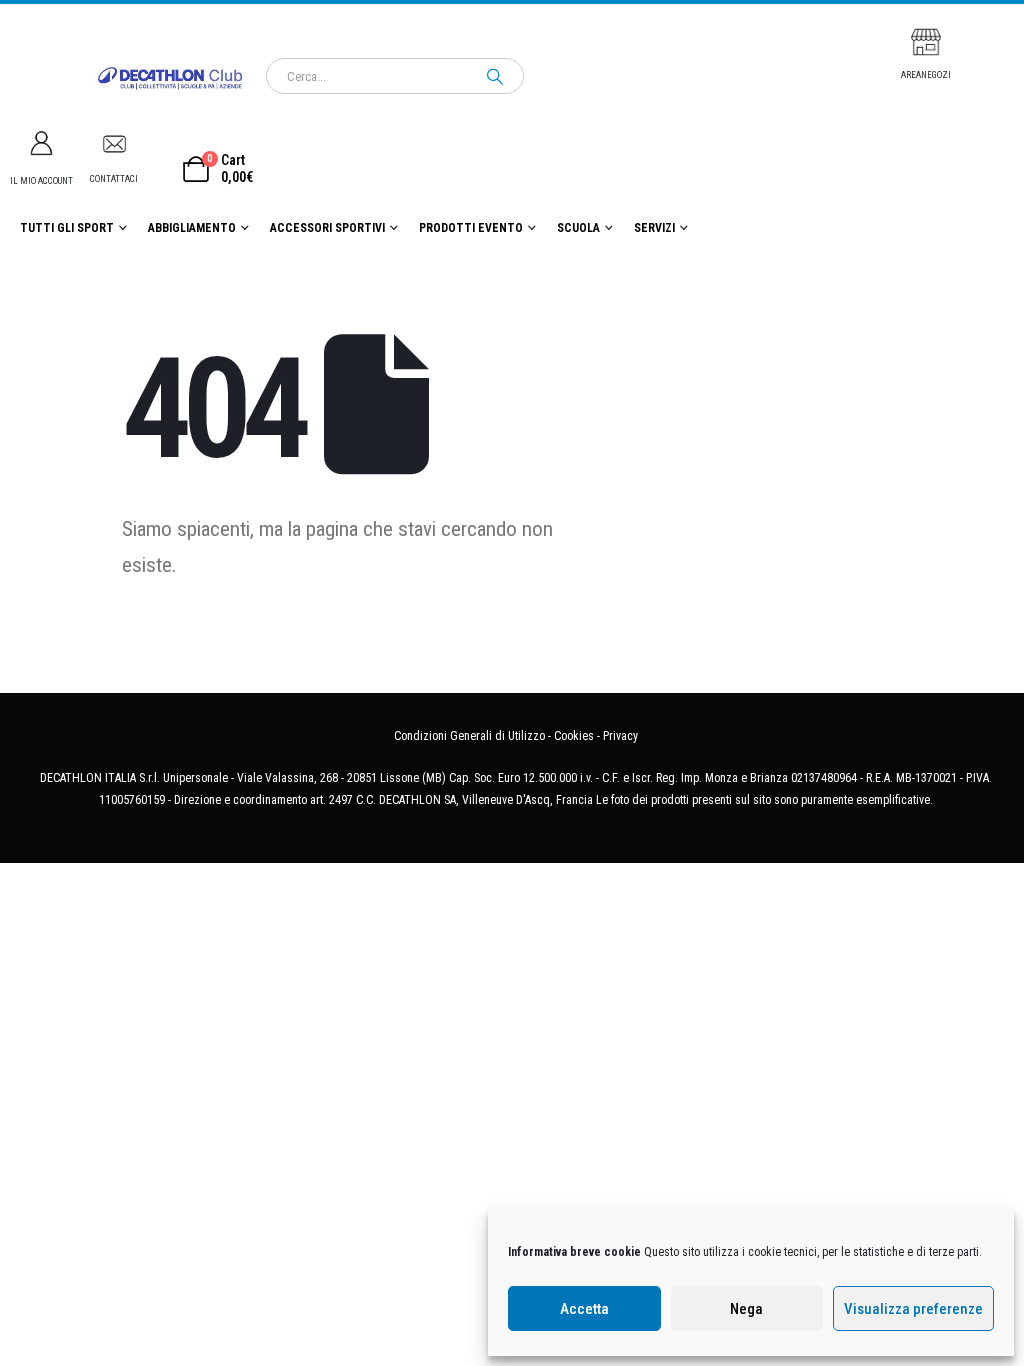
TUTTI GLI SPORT (67, 228)
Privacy (620, 736)
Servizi (654, 228)
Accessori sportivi (327, 228)
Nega (746, 1309)
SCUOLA (578, 228)
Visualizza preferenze (913, 1309)
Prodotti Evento (471, 228)
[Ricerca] (495, 76)
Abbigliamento (192, 228)
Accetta (584, 1309)
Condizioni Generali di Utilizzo (469, 736)
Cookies (574, 736)
